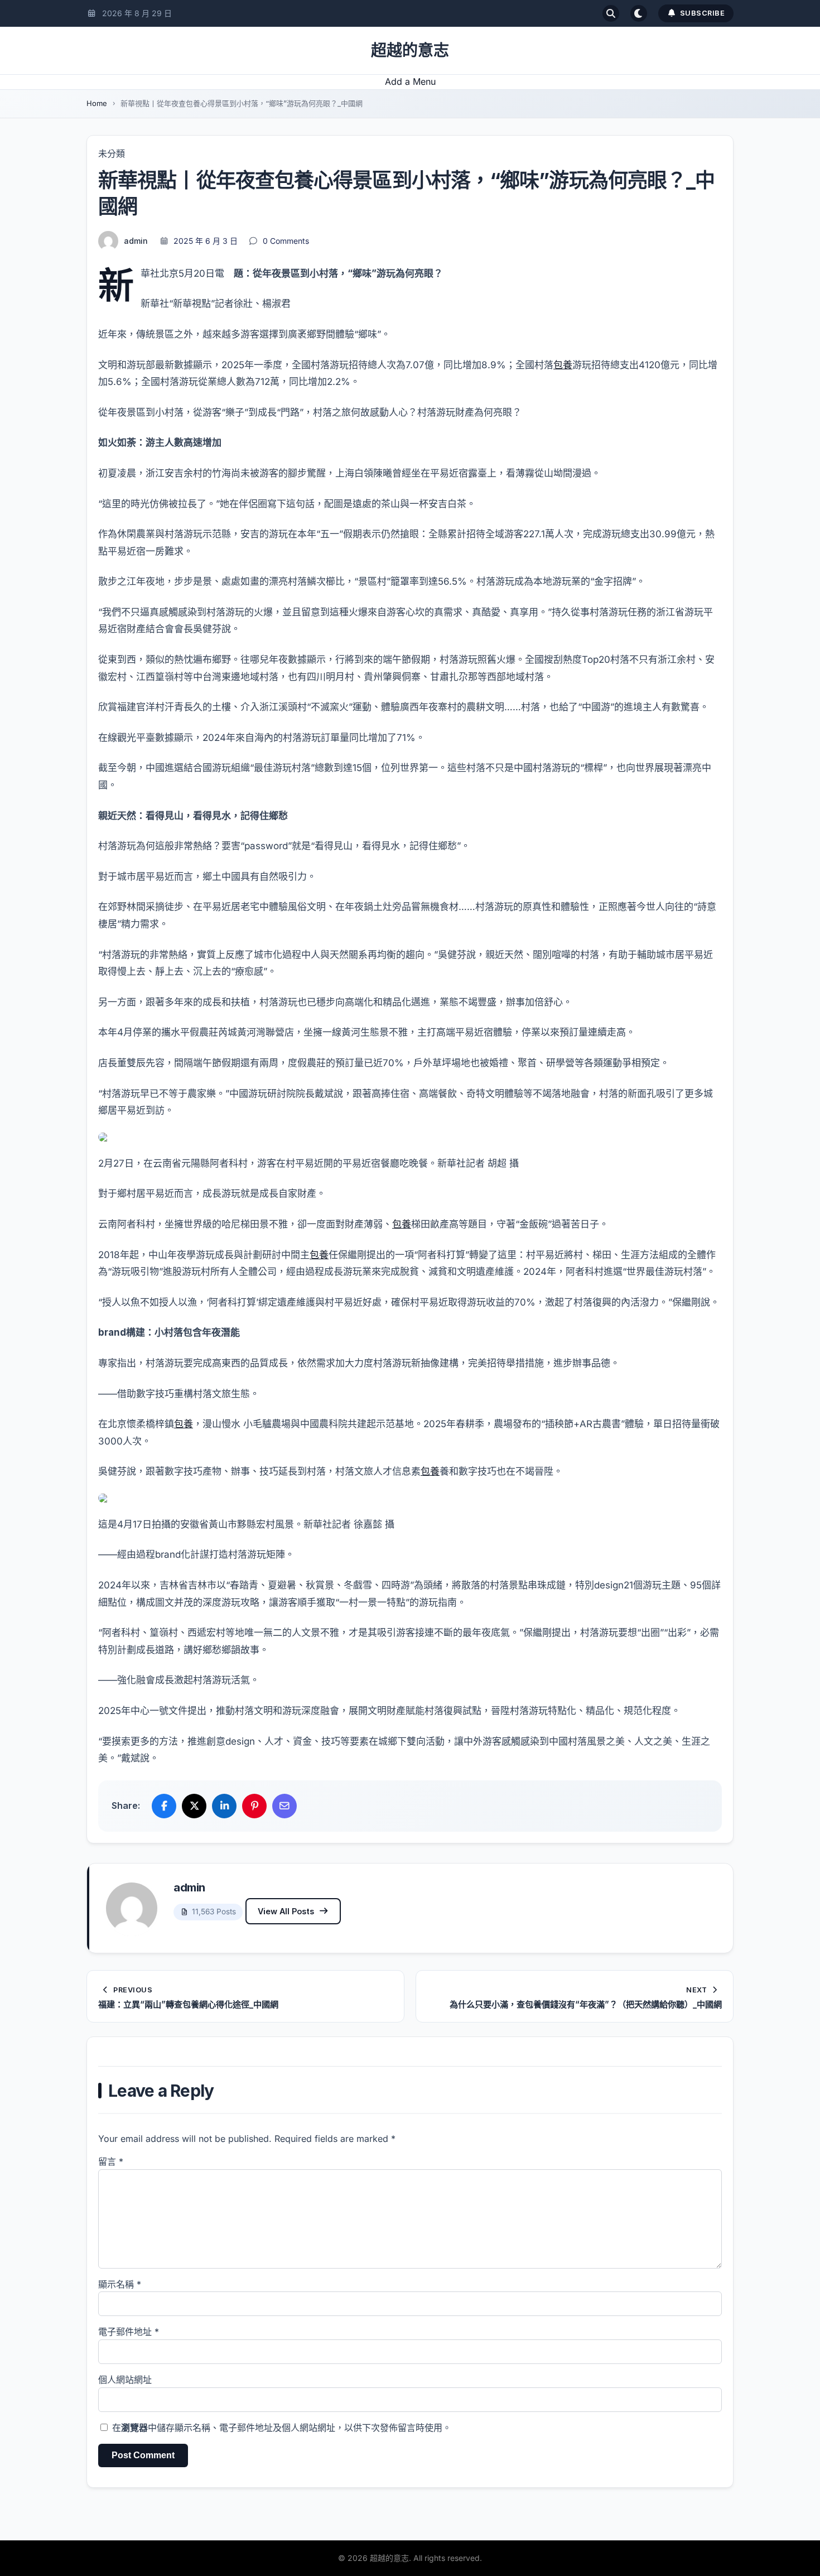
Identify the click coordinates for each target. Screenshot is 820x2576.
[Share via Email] (284, 1806)
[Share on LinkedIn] (224, 1806)
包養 (563, 365)
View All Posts (286, 1911)
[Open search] (611, 13)
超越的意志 (410, 50)
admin (136, 241)
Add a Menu (410, 81)
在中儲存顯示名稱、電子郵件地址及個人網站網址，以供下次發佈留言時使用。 (282, 2428)
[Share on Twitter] (194, 1806)
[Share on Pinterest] (254, 1806)
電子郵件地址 (129, 2332)
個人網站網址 (125, 2380)
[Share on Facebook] (164, 1806)
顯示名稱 (120, 2284)
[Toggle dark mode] (639, 13)
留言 (111, 2161)
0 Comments (286, 241)
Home (97, 103)
